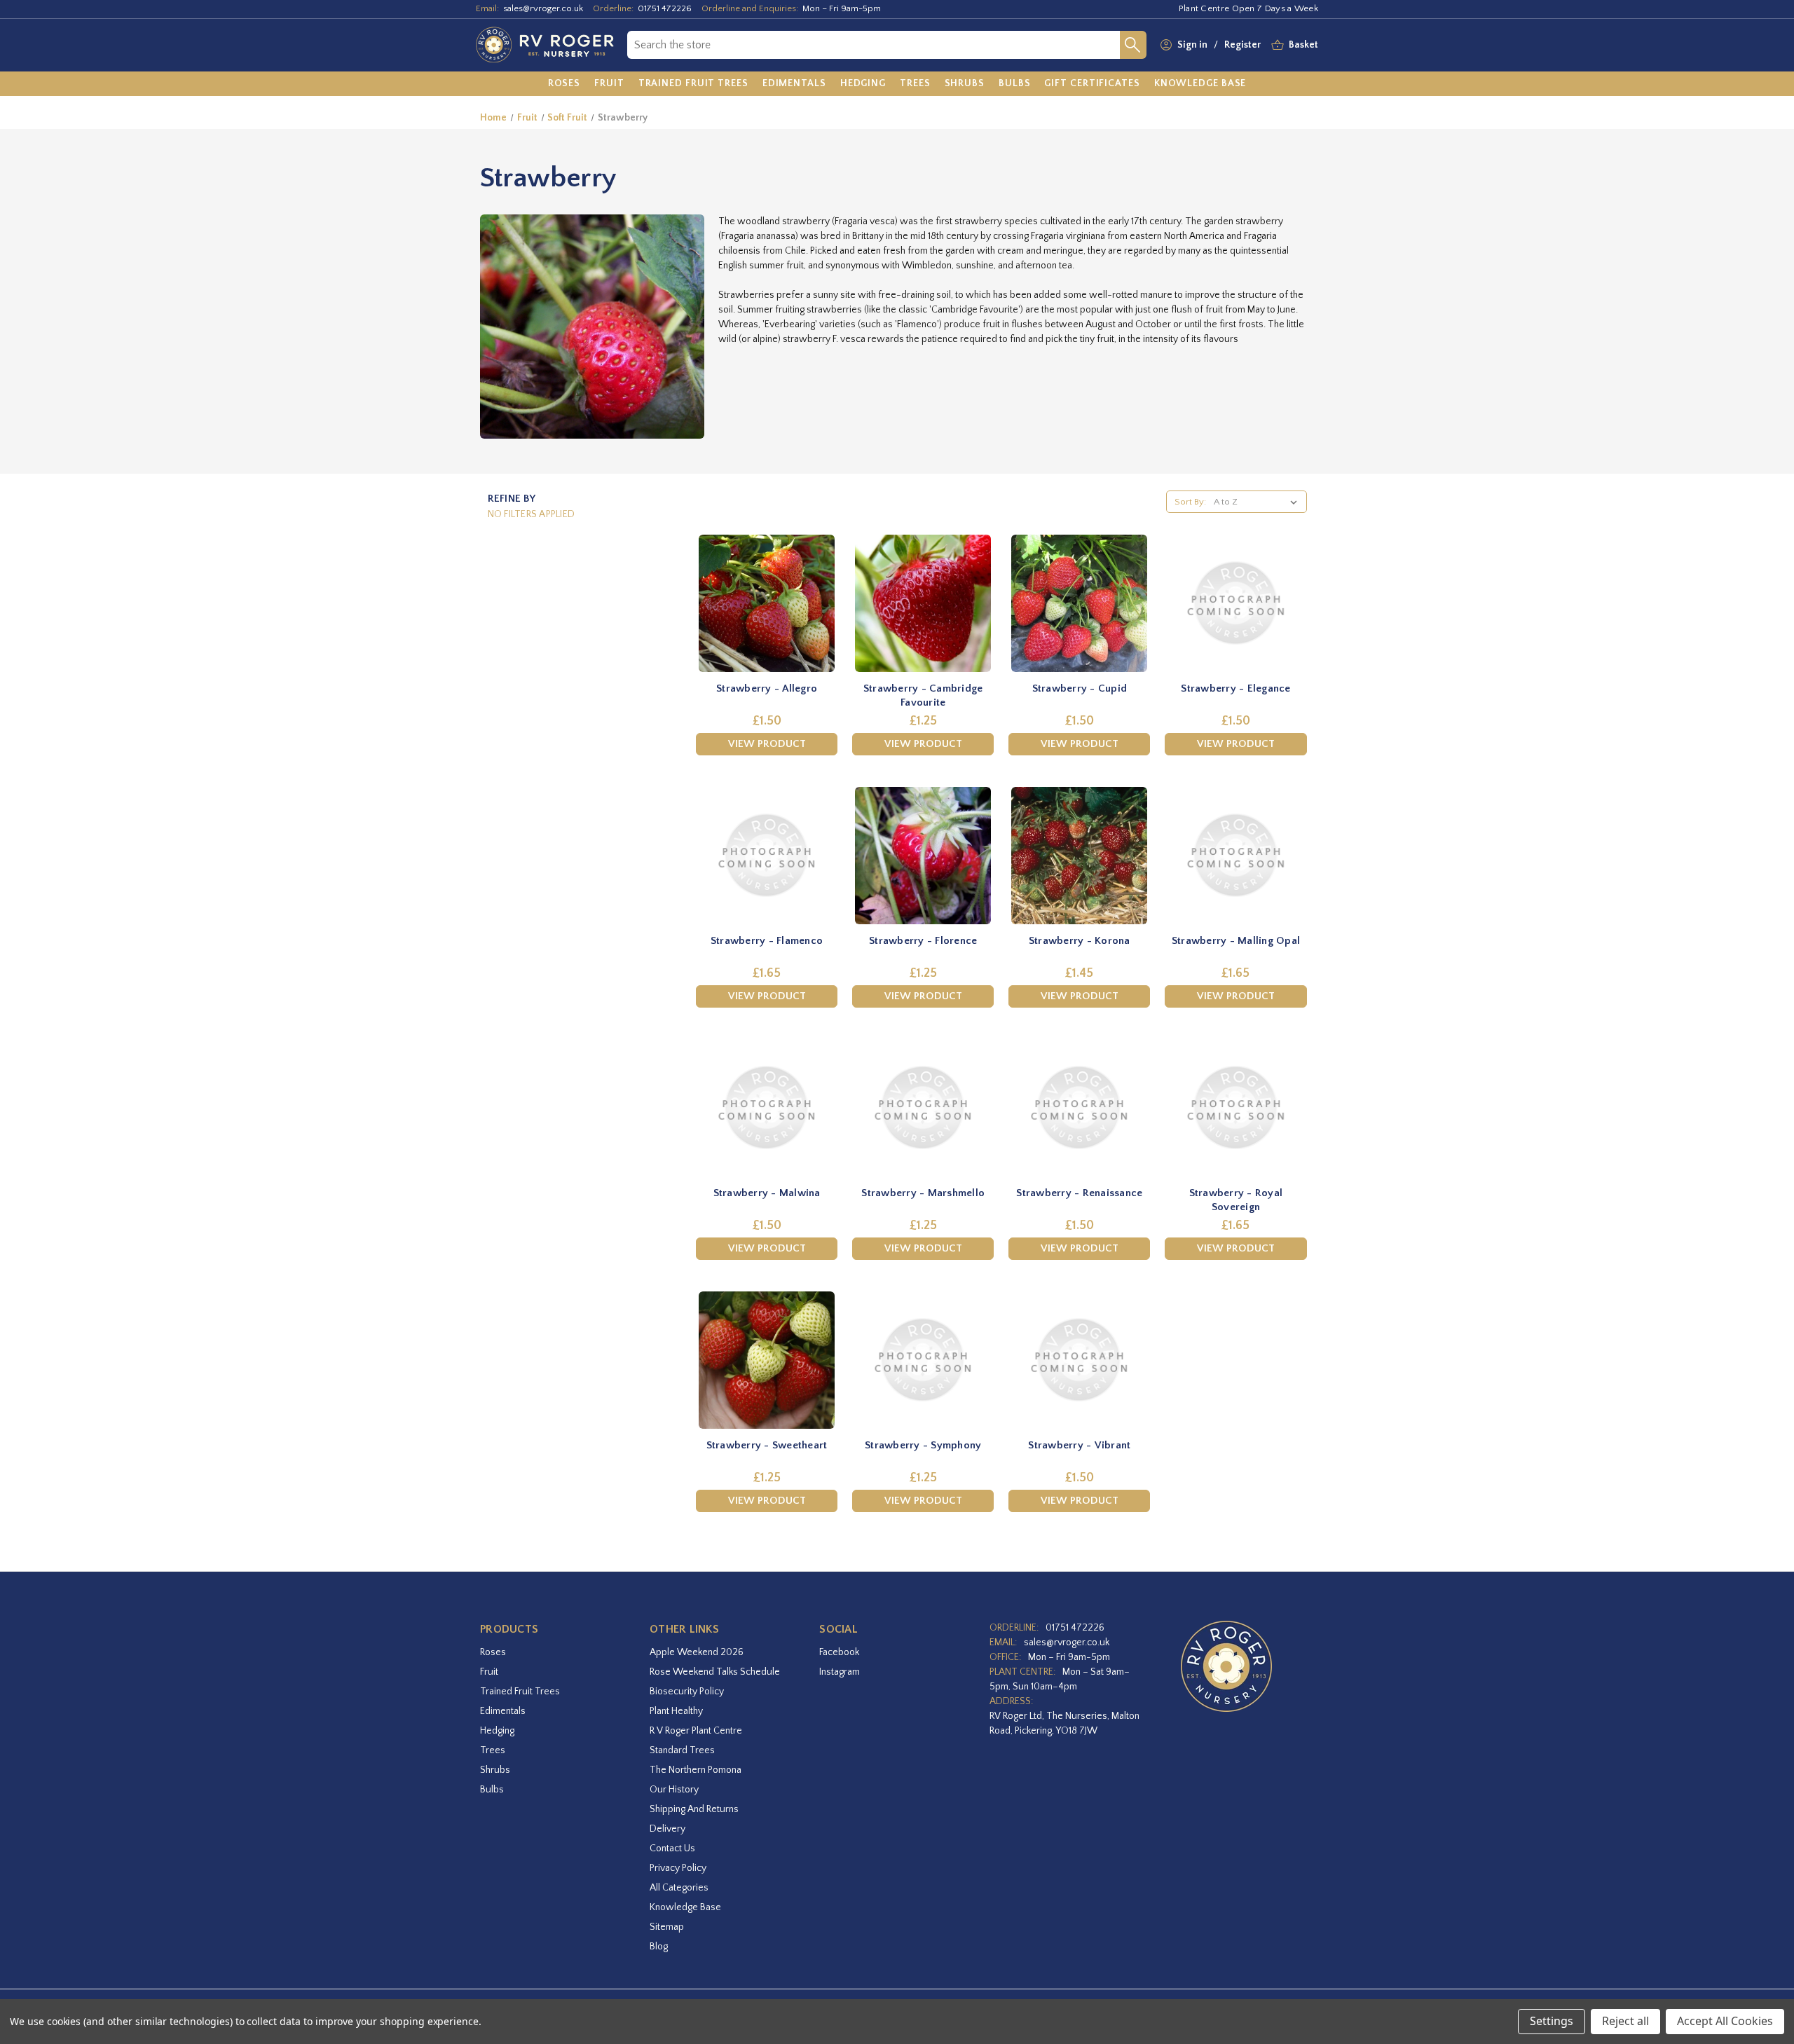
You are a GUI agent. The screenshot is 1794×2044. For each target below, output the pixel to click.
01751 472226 (665, 8)
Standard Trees (682, 1750)
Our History (674, 1790)
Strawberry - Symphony (923, 1445)
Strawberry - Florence (923, 941)
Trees (493, 1750)
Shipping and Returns (694, 1809)
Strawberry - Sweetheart (767, 1445)
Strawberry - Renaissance (1079, 1193)
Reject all (1625, 2021)
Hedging (497, 1731)
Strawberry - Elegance (1235, 688)
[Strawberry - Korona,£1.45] (1079, 856)
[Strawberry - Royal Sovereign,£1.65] (1235, 1108)
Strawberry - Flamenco (767, 941)
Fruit (489, 1672)
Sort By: (1190, 502)
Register (1242, 45)
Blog (659, 1947)
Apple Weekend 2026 (697, 1652)
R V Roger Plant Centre (696, 1731)
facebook (839, 1652)
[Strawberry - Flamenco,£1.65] (767, 856)
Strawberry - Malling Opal (1236, 941)
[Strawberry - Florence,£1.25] (923, 856)
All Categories (679, 1888)
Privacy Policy (678, 1868)
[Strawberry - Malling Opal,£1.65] (1235, 856)
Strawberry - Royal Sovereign (1236, 1200)
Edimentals (503, 1711)
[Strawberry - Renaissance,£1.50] (1079, 1108)
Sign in (1192, 45)
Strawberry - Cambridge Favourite (923, 695)
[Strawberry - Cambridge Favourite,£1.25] (923, 603)
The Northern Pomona (696, 1770)
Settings (1552, 2021)
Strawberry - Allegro (767, 688)
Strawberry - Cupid (1080, 688)
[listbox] (1258, 502)
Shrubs (495, 1770)
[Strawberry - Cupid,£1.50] (1079, 603)
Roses (493, 1652)
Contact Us (672, 1848)
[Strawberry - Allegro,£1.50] (767, 603)
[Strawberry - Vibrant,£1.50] (1079, 1360)
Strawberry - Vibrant (1079, 1445)
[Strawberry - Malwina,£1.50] (767, 1108)
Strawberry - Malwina (767, 1193)
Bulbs (492, 1790)
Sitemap (667, 1927)
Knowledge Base (685, 1907)
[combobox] (874, 45)
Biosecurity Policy (687, 1692)
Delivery (667, 1829)
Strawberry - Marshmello (923, 1193)
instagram (840, 1672)
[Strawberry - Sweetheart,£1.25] (767, 1360)
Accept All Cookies (1725, 2021)
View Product (767, 744)
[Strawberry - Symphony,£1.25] (923, 1360)
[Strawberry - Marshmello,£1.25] (923, 1108)
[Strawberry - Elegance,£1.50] (1235, 603)
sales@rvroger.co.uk (543, 8)
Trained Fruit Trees (520, 1692)
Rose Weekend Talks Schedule (715, 1672)
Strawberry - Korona (1080, 941)
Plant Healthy (676, 1711)
